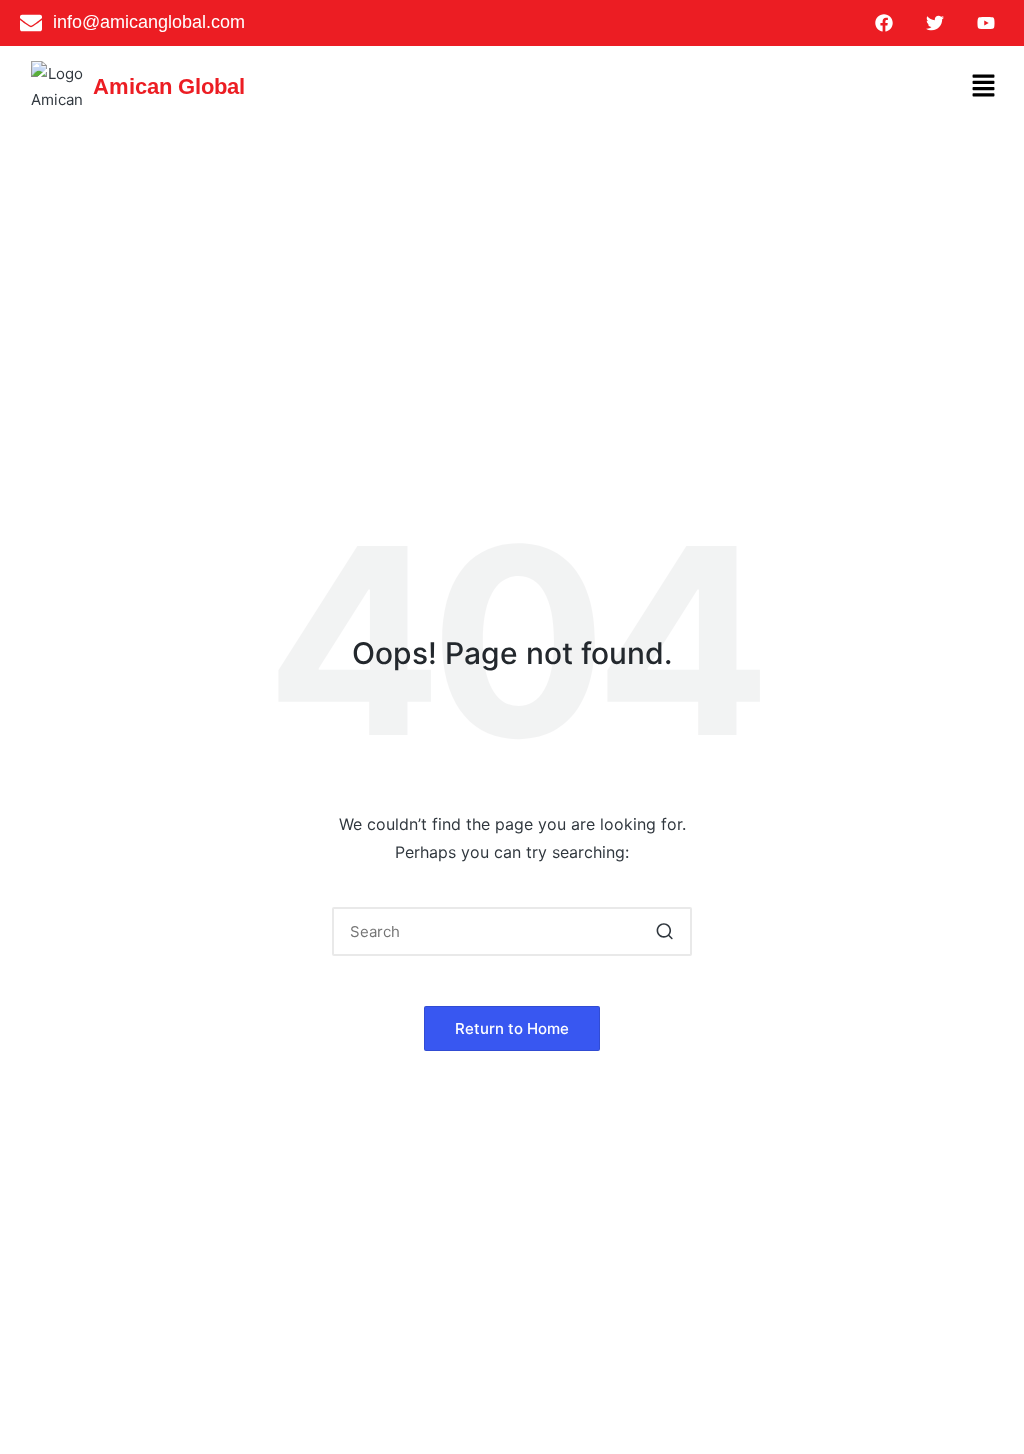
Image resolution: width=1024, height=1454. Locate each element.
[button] (984, 86)
